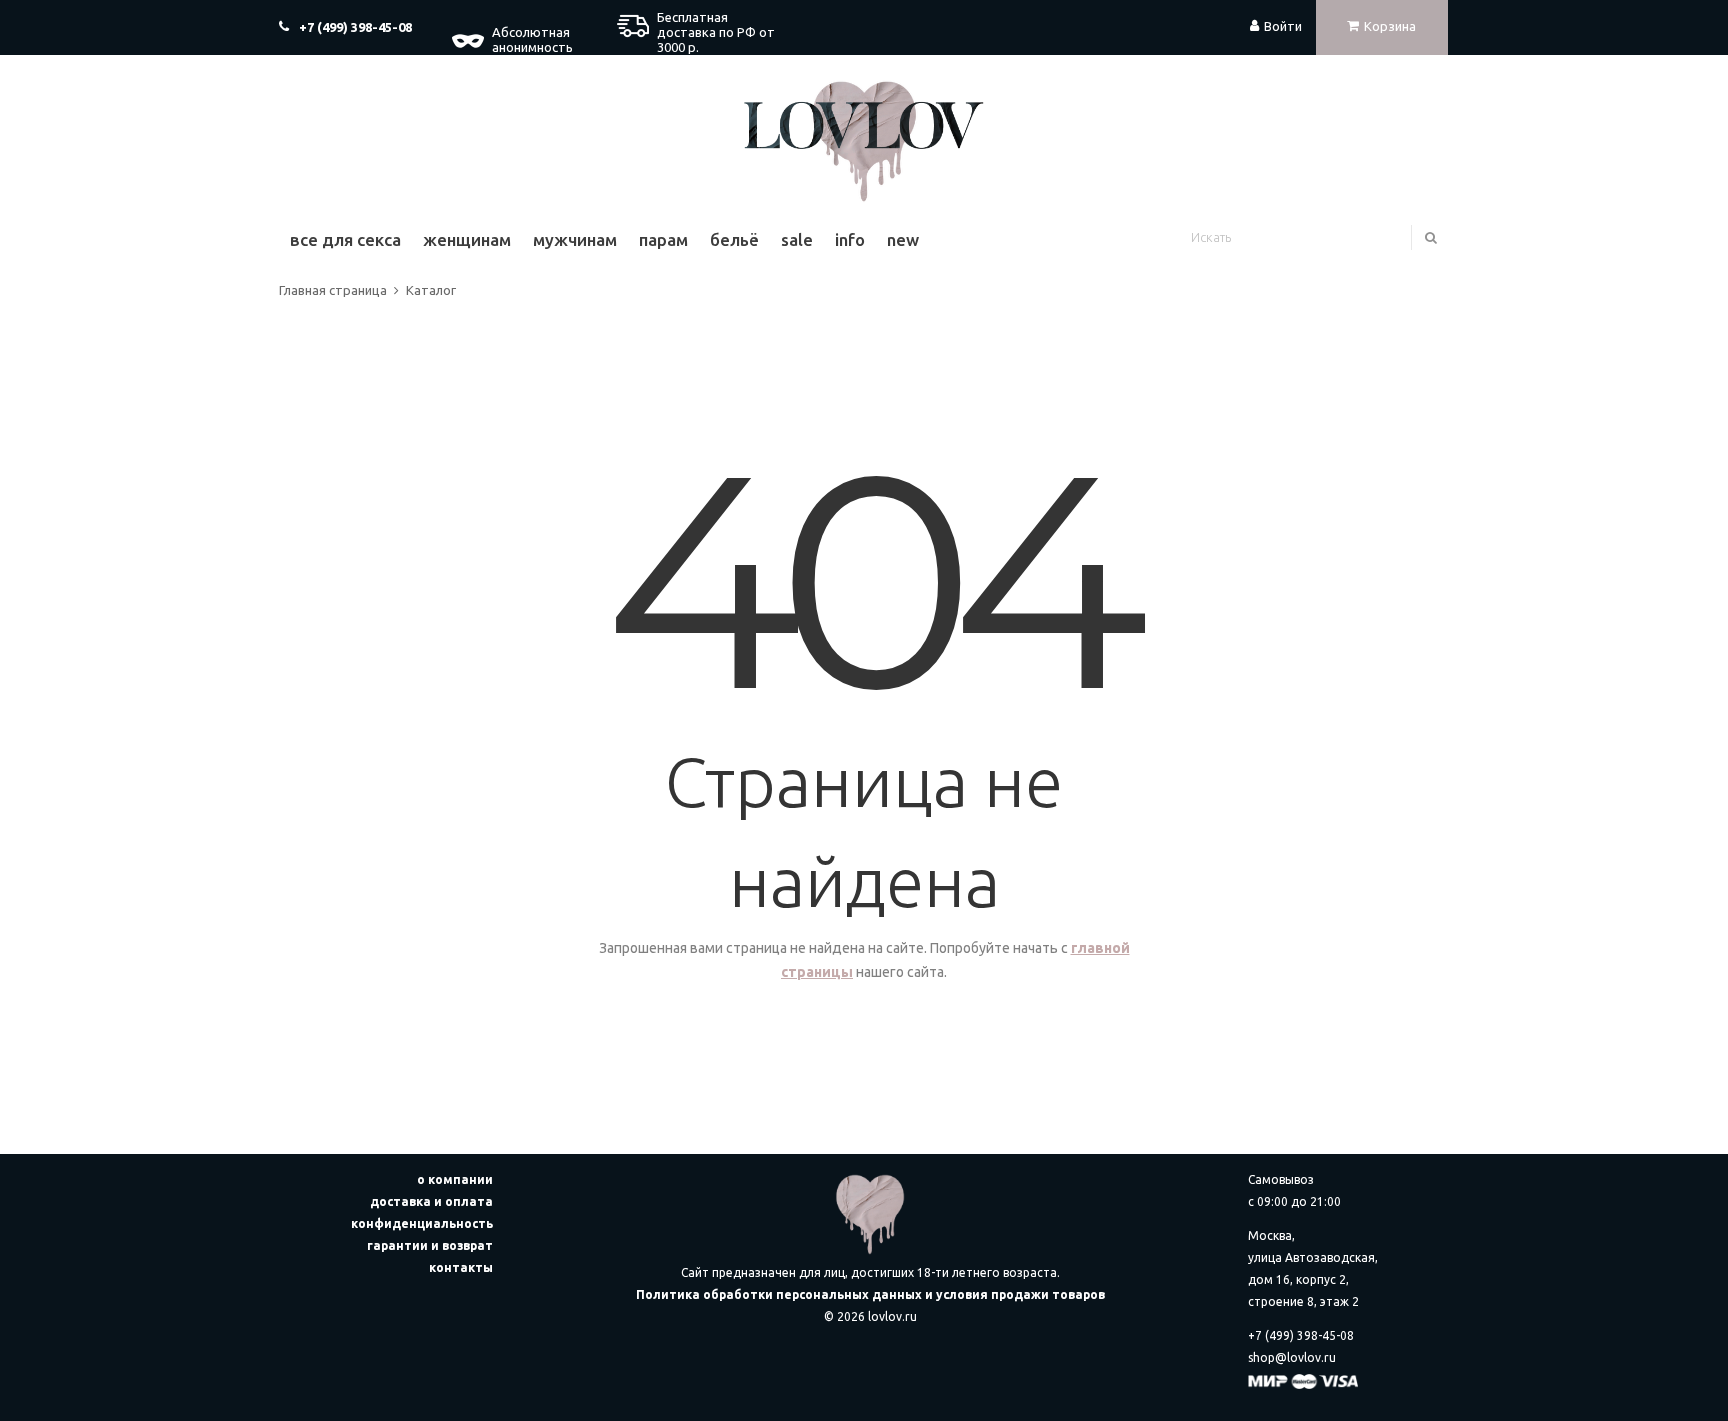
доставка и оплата (431, 1201)
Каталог (431, 290)
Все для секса (345, 239)
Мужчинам (575, 239)
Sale (797, 239)
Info (850, 239)
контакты (461, 1267)
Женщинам (467, 239)
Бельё (734, 239)
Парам (663, 239)
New (903, 239)
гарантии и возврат (430, 1245)
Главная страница (333, 290)
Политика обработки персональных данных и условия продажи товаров (870, 1294)
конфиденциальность (422, 1223)
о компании (455, 1179)
